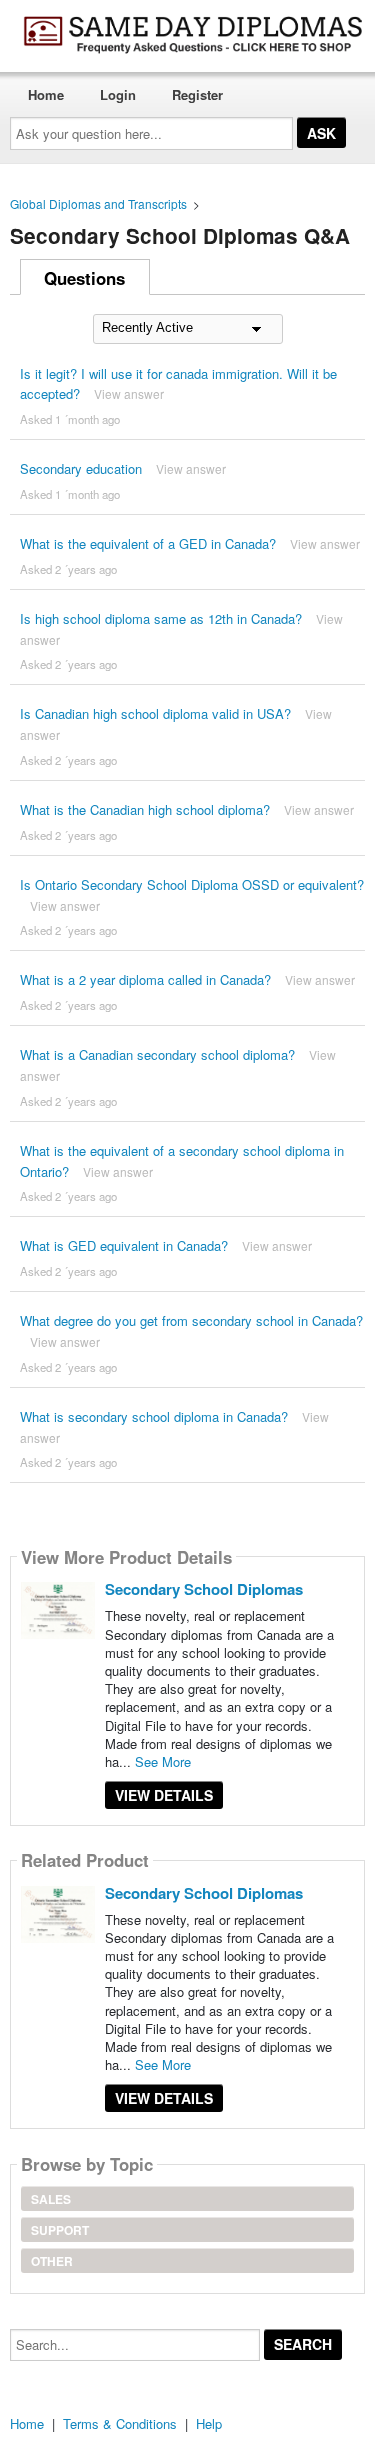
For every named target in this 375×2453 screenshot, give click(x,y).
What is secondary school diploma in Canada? (154, 1416)
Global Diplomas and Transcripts (98, 203)
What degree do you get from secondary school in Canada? (191, 1320)
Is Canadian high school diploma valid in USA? (155, 713)
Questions (84, 278)
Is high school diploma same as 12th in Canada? (161, 618)
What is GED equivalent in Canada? (124, 1245)
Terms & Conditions (120, 2423)
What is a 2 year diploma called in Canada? (145, 979)
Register (197, 94)
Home (46, 94)
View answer (129, 393)
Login (118, 94)
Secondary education (81, 468)
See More (163, 1761)
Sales (51, 2199)
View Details (164, 1795)
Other (52, 2261)
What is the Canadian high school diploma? (145, 809)
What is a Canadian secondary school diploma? (157, 1054)
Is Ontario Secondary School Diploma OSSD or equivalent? (192, 884)
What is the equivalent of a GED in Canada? (148, 543)
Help (209, 2423)
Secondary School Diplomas (204, 1589)
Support (60, 2230)
